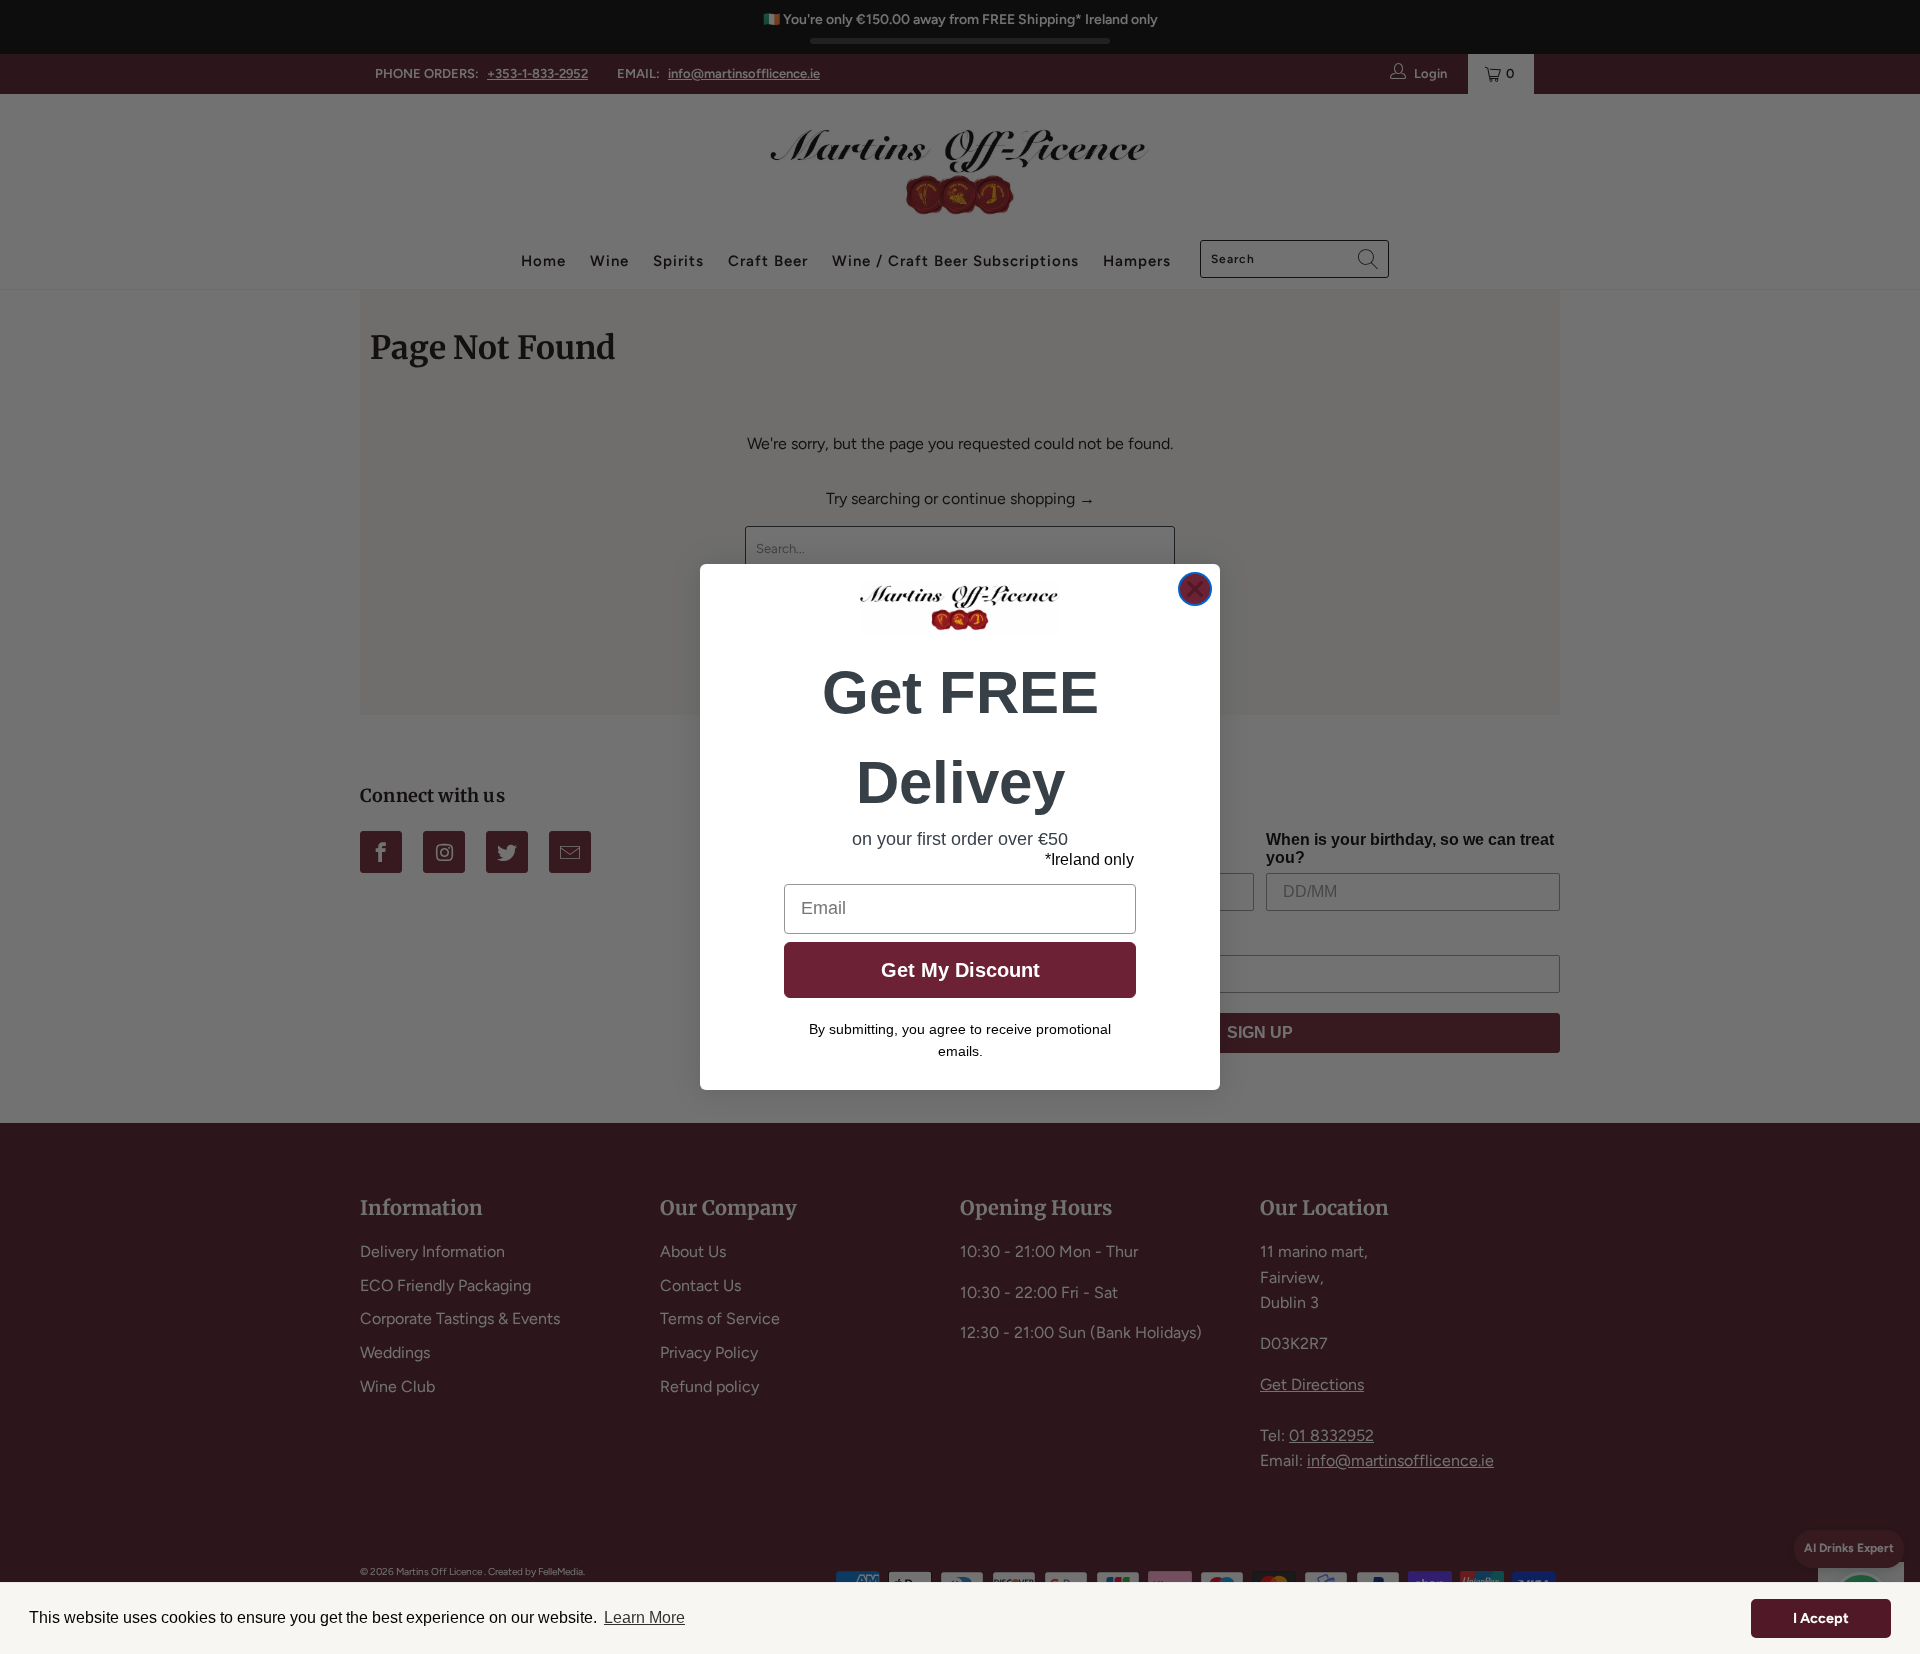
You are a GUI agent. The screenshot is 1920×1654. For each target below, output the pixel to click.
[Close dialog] (1195, 589)
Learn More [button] (644, 1617)
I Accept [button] (1821, 1618)
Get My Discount (960, 970)
